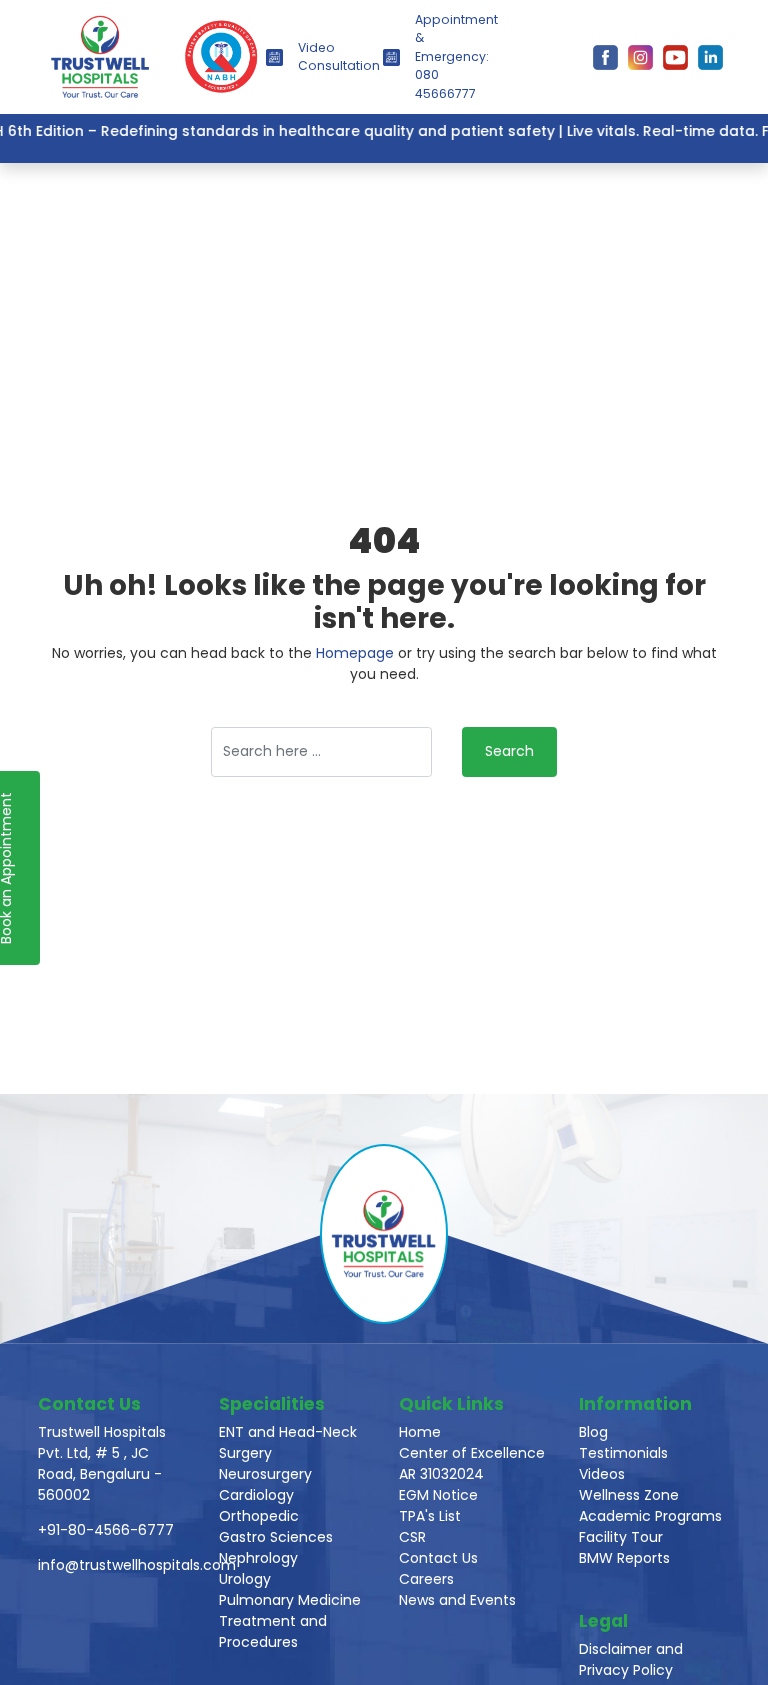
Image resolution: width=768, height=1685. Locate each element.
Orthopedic (259, 1516)
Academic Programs (650, 1516)
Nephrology (258, 1558)
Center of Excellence (472, 1453)
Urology (245, 1579)
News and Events (457, 1600)
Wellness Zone (629, 1495)
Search (509, 751)
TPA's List (430, 1516)
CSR (412, 1537)
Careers (426, 1579)
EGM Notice (438, 1495)
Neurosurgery (265, 1474)
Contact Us (438, 1558)
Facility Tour (621, 1537)
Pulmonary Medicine (290, 1600)
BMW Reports (624, 1558)
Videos (602, 1474)
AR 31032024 (441, 1474)
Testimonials (623, 1453)
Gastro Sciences (276, 1537)
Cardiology (256, 1495)
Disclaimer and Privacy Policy (631, 1659)
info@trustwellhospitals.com (137, 1565)
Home (420, 1432)
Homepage (355, 653)
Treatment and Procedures (273, 1631)
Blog (593, 1432)
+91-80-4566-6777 (106, 1530)
